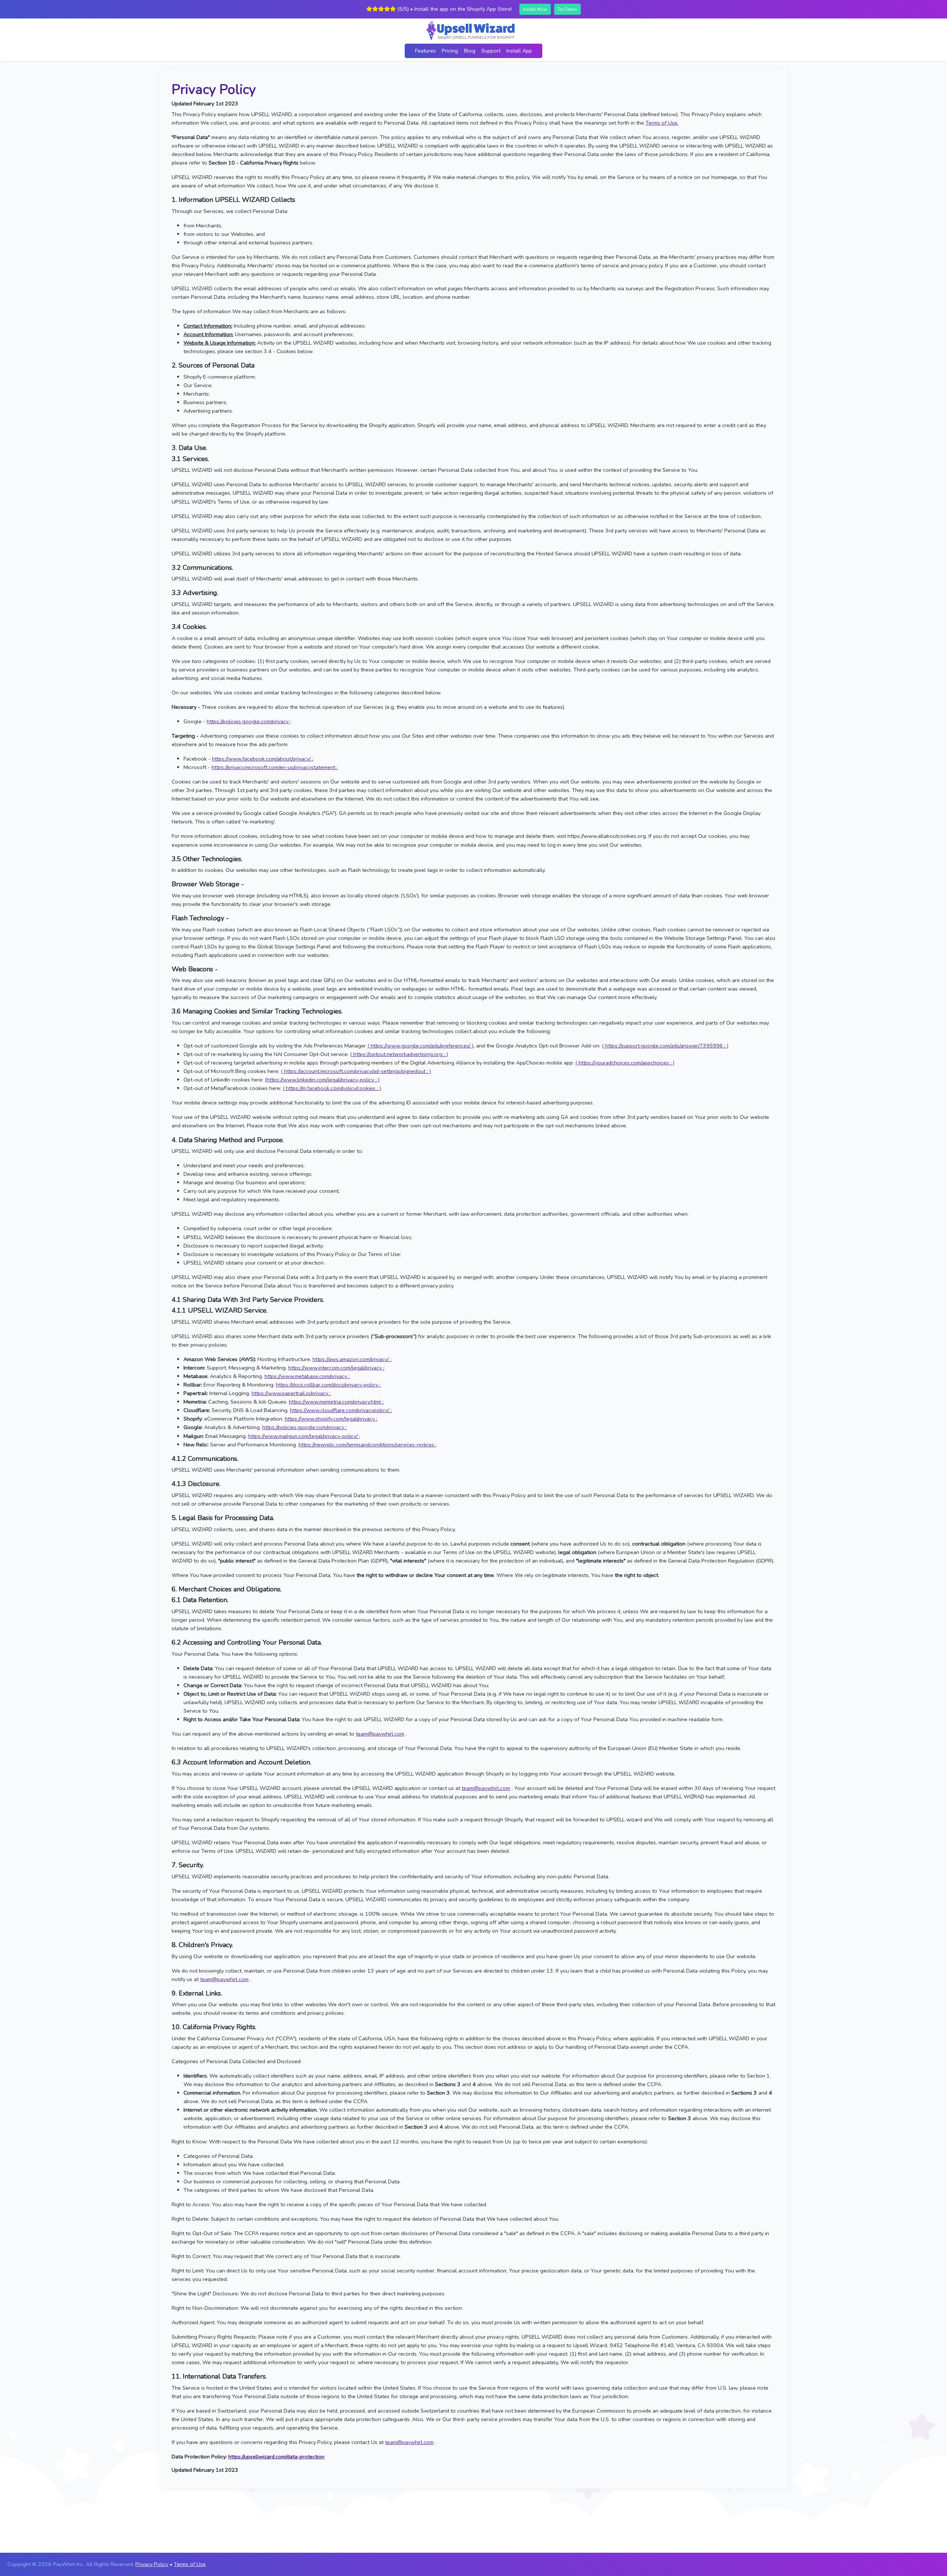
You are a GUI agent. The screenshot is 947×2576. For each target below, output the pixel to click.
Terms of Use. (662, 123)
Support (491, 51)
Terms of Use (190, 2564)
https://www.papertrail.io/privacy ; (291, 1393)
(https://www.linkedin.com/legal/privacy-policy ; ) (322, 1080)
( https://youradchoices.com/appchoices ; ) (625, 1063)
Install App (519, 51)
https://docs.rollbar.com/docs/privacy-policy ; (328, 1385)
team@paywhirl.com (380, 1734)
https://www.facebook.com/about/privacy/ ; (263, 759)
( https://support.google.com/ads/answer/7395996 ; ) (665, 1046)
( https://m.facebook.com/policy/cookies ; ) (332, 1088)
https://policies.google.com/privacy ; (249, 721)
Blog (470, 51)
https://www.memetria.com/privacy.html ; (336, 1402)
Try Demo (567, 9)
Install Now (535, 9)
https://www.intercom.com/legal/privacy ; (336, 1368)
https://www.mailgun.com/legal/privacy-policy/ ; (304, 1436)
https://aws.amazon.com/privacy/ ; (352, 1359)
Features (425, 51)
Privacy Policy (152, 2564)
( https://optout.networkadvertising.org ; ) (399, 1054)
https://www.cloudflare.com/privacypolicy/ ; (341, 1410)
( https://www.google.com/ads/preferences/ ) (420, 1046)
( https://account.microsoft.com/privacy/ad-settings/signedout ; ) (356, 1071)
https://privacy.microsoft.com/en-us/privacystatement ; (275, 767)
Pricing (450, 51)
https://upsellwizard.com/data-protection (276, 2457)
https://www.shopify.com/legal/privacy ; (331, 1419)
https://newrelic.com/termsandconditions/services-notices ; (368, 1445)
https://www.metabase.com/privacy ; (307, 1376)
